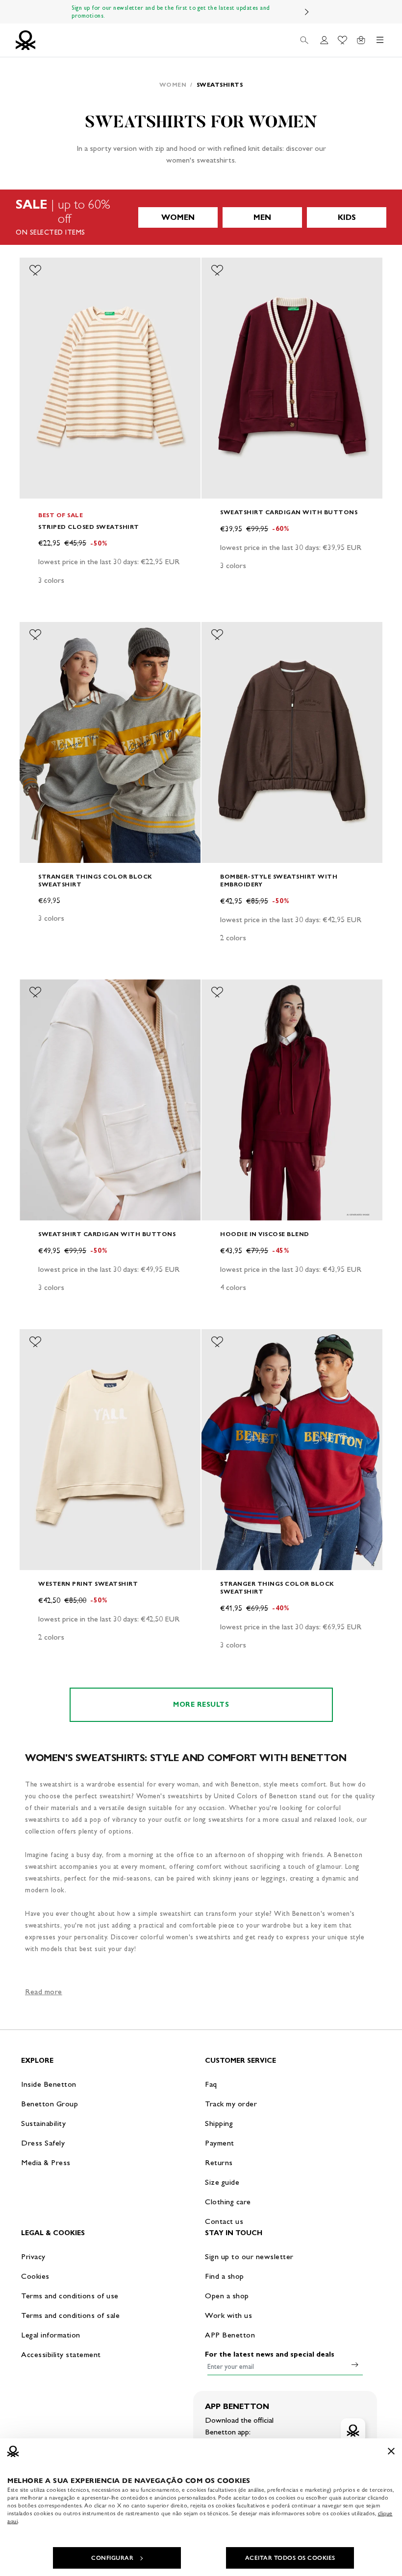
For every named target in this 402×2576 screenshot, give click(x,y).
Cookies (35, 2276)
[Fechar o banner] (391, 2451)
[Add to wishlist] (35, 270)
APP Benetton (230, 2335)
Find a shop (225, 2276)
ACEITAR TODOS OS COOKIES (290, 2558)
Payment (220, 2143)
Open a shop (227, 2296)
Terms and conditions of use (70, 2296)
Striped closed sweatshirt (89, 527)
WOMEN (178, 217)
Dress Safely (43, 2143)
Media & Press (46, 2162)
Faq (211, 2084)
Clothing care (228, 2202)
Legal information (51, 2335)
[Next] (307, 12)
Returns (219, 2162)
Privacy (33, 2256)
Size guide (222, 2182)
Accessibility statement (61, 2354)
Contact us (224, 2221)
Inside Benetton (49, 2084)
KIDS (347, 217)
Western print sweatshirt (88, 1584)
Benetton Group (50, 2104)
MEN (262, 217)
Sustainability (43, 2123)
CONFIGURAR (112, 2558)
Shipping (219, 2123)
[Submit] (355, 2364)
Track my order (231, 2104)
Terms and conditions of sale (70, 2315)
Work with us (228, 2315)
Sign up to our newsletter (249, 2256)
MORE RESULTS (201, 1705)
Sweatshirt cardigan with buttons (289, 512)
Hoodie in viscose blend (265, 1234)
